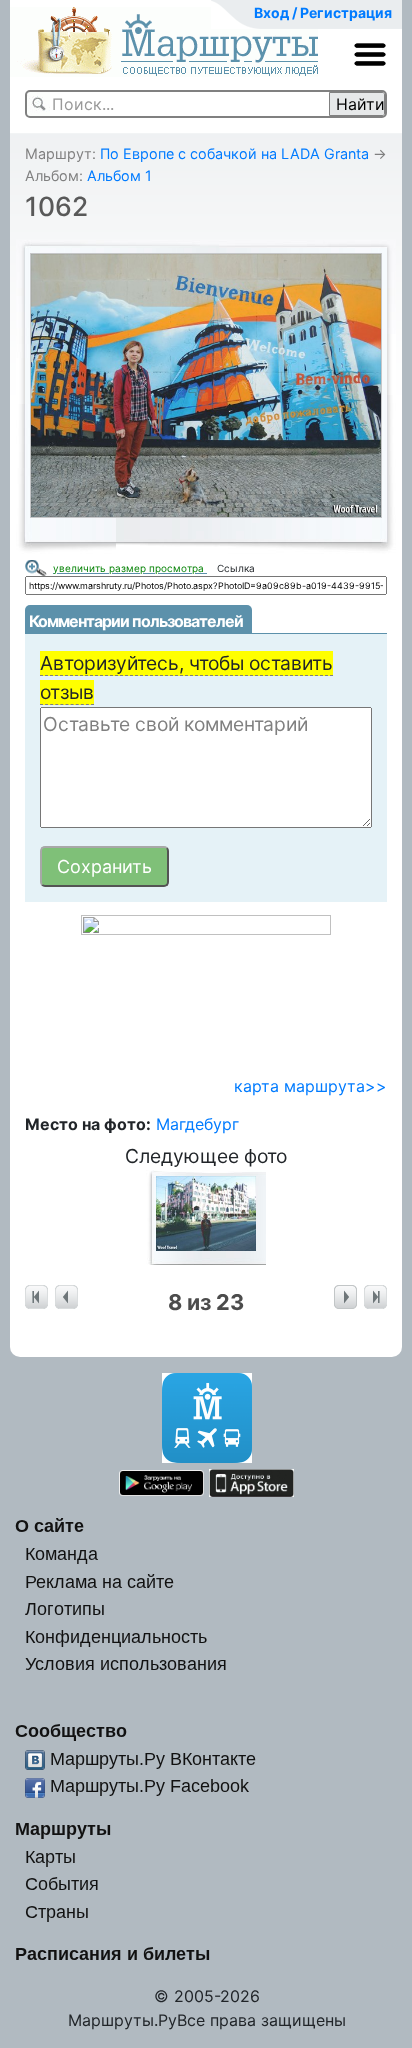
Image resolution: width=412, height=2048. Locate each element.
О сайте (49, 1525)
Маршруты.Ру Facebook (149, 1785)
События (62, 1883)
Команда (61, 1553)
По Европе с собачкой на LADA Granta (234, 153)
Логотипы (65, 1608)
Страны (57, 1911)
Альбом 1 (119, 175)
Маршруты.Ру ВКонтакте (153, 1758)
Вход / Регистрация (323, 12)
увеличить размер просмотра (130, 568)
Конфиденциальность (116, 1636)
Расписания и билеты (112, 1953)
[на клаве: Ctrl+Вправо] (345, 1297)
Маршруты (63, 1828)
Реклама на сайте (99, 1581)
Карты (50, 1856)
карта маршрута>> (310, 1086)
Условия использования (126, 1663)
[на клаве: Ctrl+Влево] (66, 1297)
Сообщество (71, 1730)
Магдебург (197, 1124)
